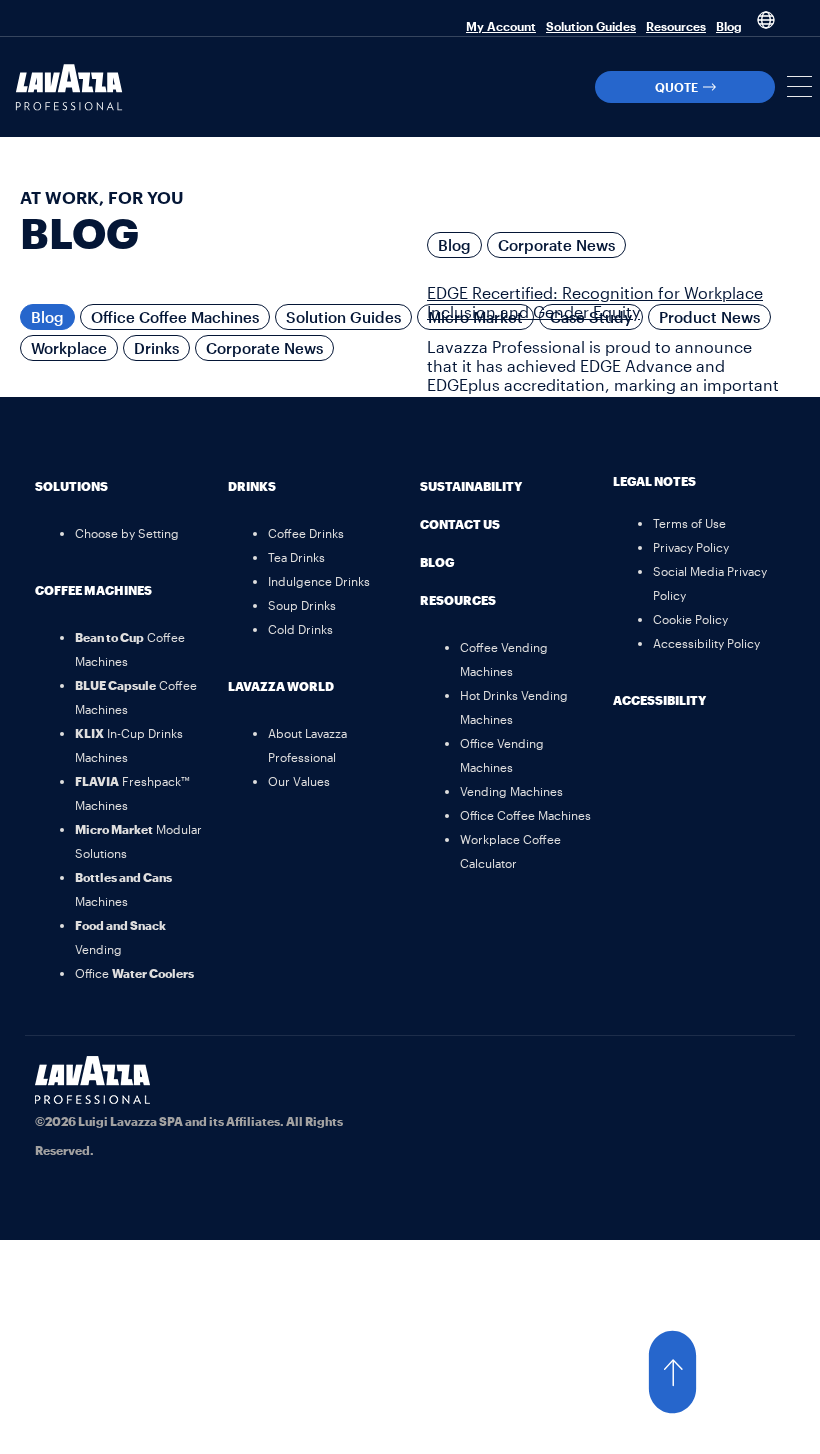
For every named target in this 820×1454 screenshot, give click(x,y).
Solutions (71, 486)
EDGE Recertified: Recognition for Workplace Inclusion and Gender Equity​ (595, 302)
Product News (709, 317)
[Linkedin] (760, 1081)
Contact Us (460, 524)
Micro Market (475, 317)
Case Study (591, 317)
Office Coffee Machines (175, 317)
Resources (676, 26)
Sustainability (471, 486)
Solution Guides (591, 26)
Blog (729, 26)
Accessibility (659, 700)
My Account (501, 26)
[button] (799, 86)
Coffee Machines (93, 590)
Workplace (69, 348)
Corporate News (264, 348)
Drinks (156, 348)
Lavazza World (281, 686)
